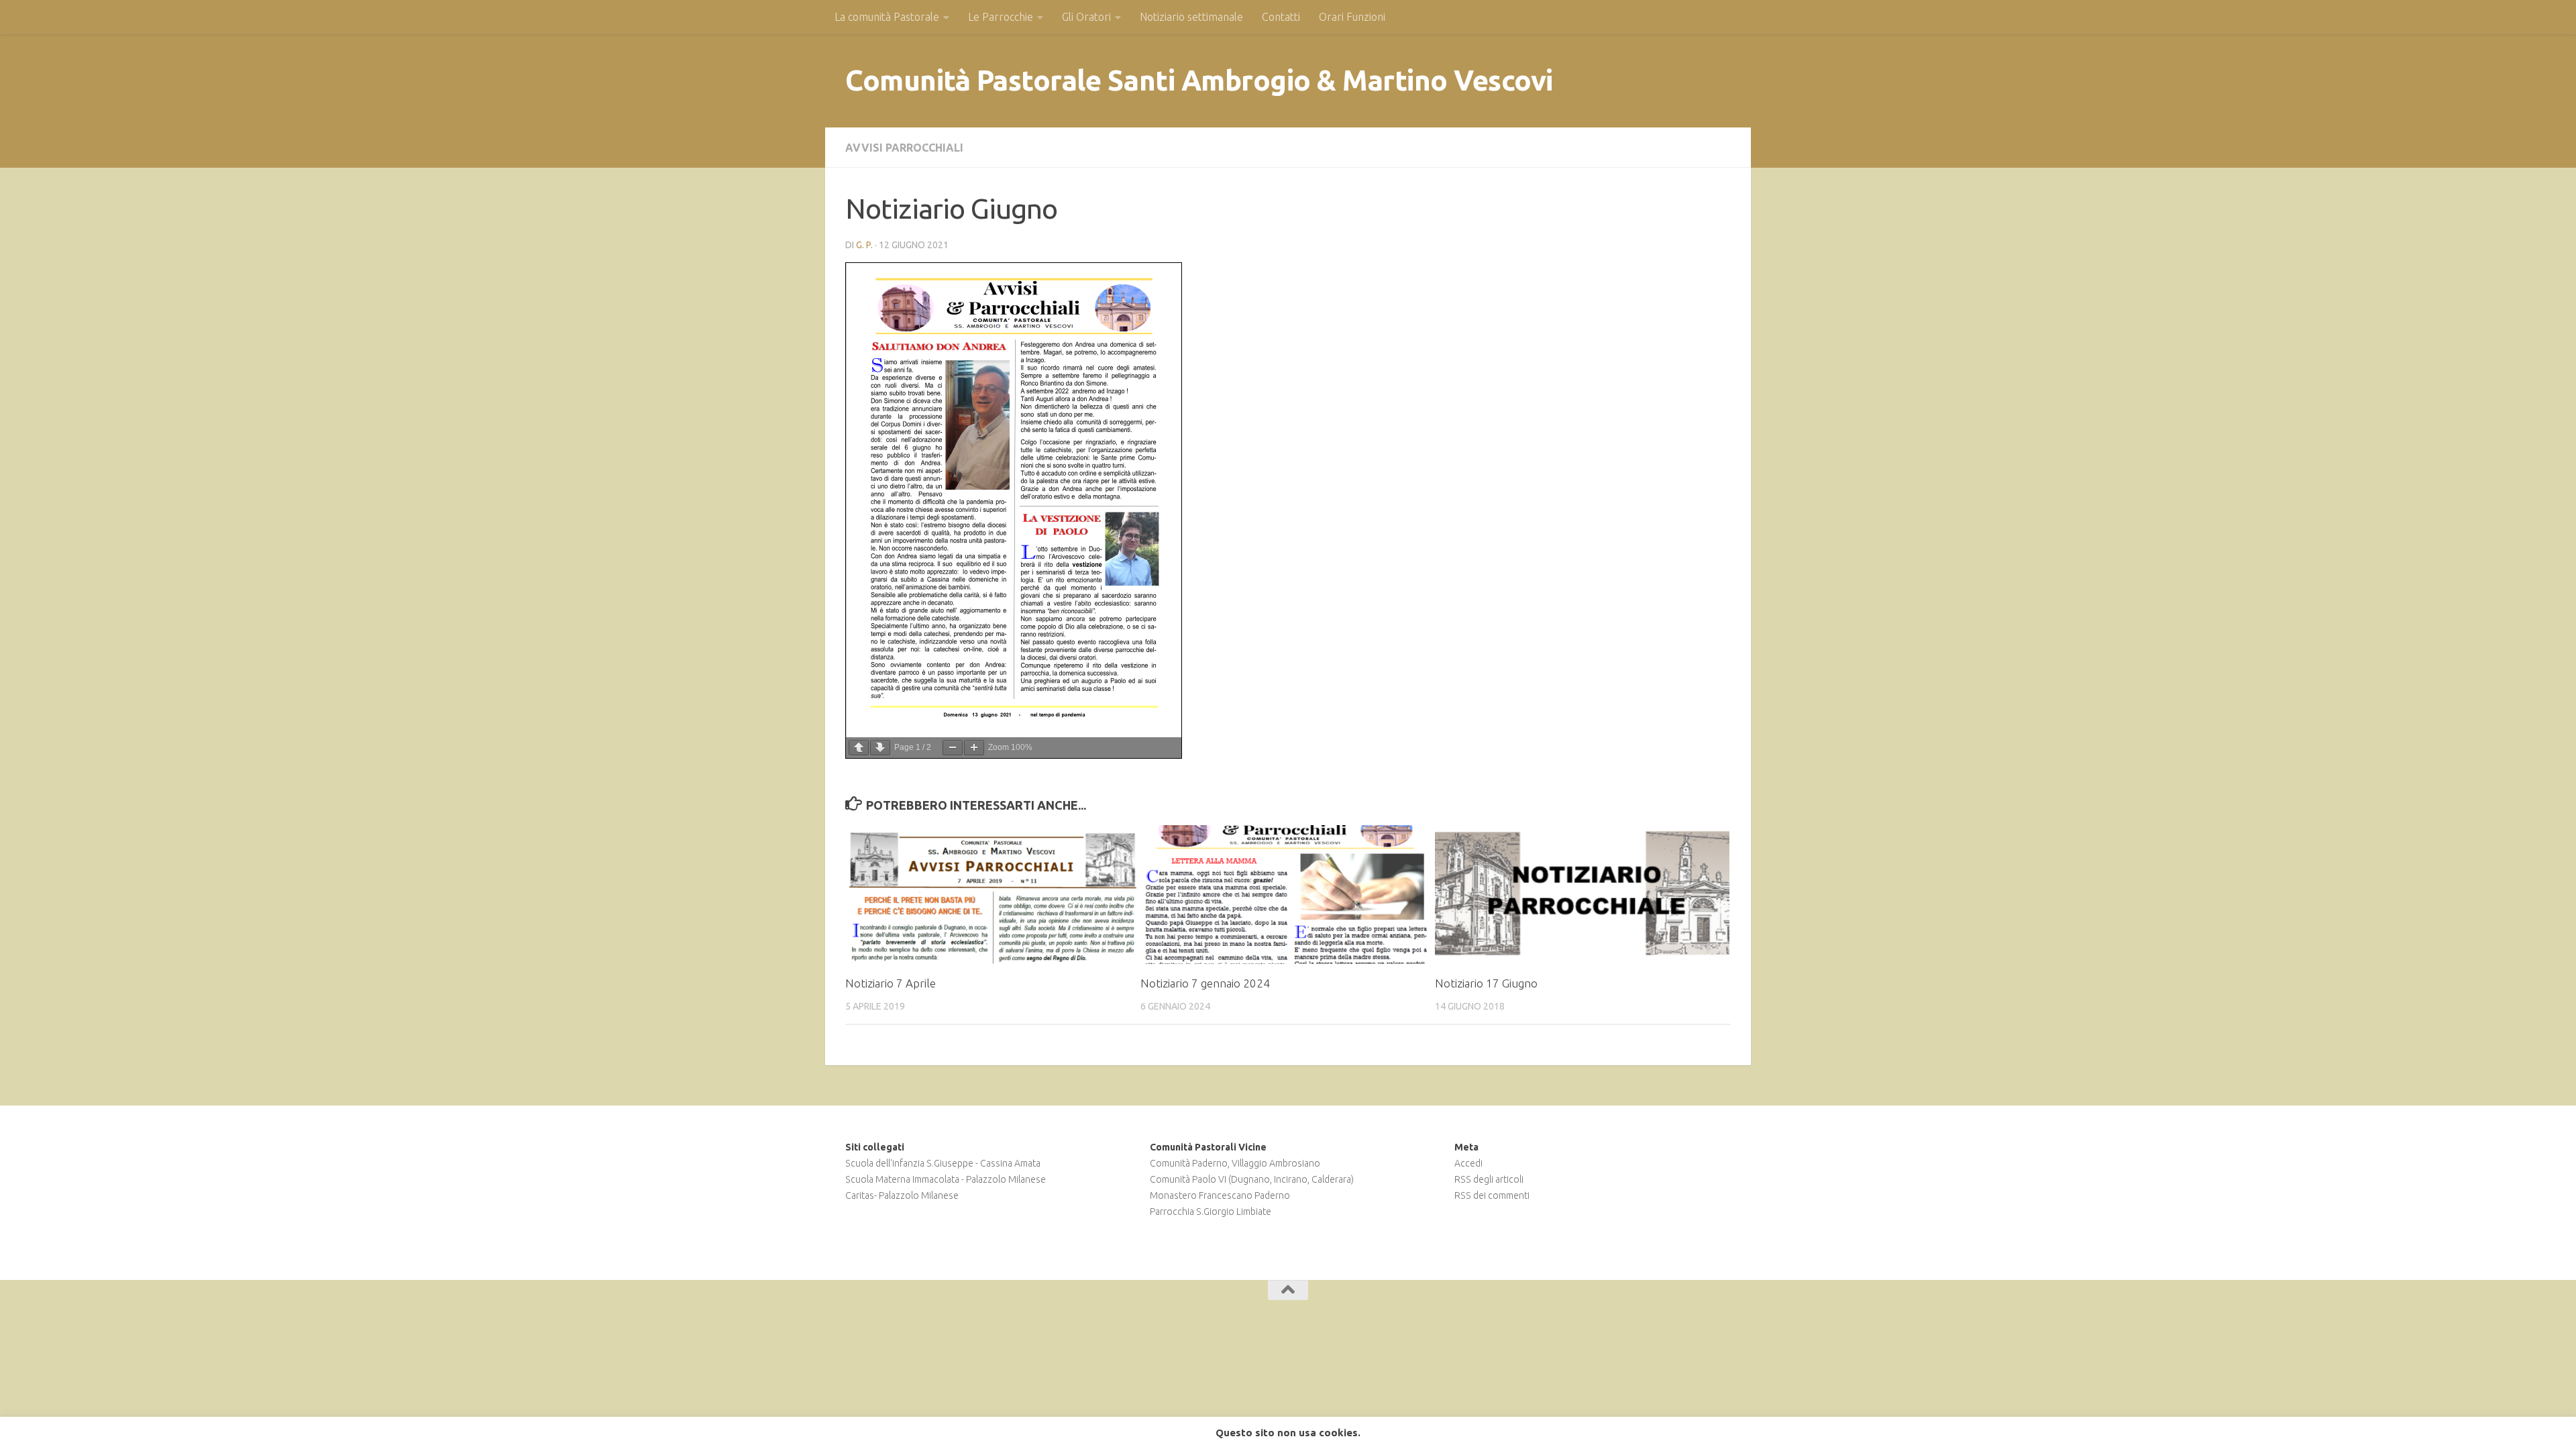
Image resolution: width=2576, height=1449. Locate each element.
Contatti (1281, 17)
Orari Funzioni (1352, 17)
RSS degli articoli (1489, 1179)
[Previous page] (859, 748)
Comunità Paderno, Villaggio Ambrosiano (1235, 1163)
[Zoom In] (974, 748)
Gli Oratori (1086, 17)
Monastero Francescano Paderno (1220, 1195)
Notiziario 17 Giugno (1486, 983)
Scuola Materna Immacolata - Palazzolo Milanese (946, 1179)
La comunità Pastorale (887, 17)
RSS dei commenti (1492, 1195)
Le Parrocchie (1001, 17)
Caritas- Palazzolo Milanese (902, 1195)
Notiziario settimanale (1191, 17)
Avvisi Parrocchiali (904, 148)
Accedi (1468, 1163)
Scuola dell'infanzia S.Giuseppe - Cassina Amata (943, 1163)
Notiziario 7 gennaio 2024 (1205, 983)
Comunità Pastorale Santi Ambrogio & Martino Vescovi (1199, 80)
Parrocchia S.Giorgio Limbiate (1211, 1212)
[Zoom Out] (953, 748)
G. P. (864, 245)
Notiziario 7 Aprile (891, 983)
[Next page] (880, 748)
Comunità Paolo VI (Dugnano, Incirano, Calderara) (1252, 1179)
